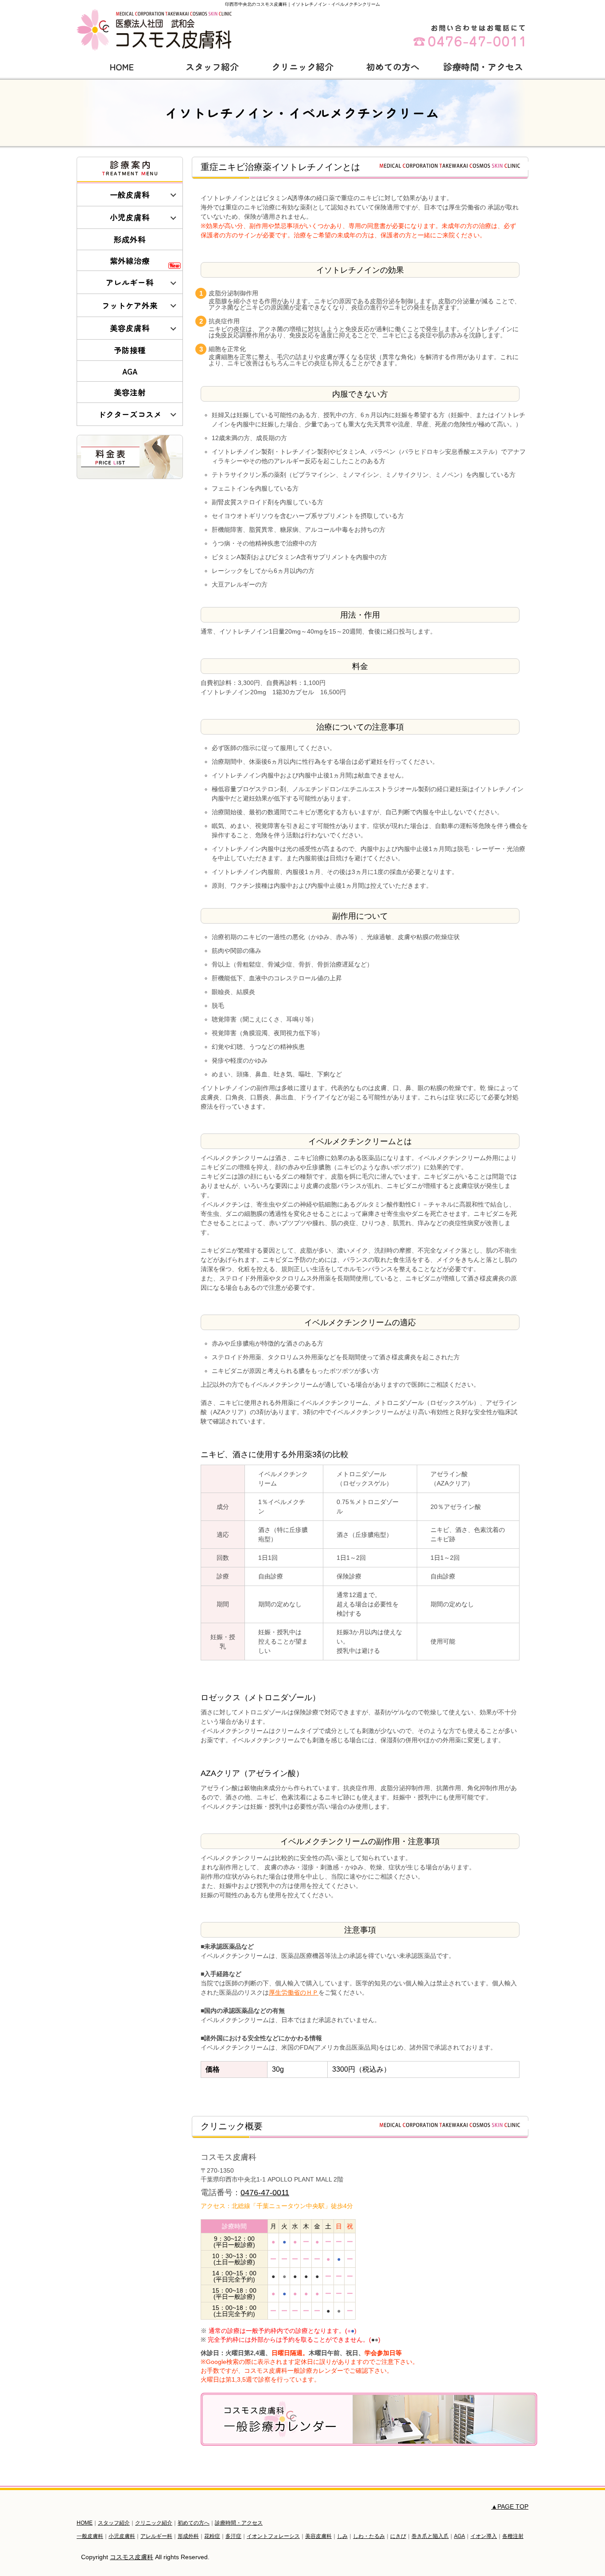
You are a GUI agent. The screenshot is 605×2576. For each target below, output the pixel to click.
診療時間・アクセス (483, 67)
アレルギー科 (130, 282)
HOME (122, 67)
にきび (398, 2536)
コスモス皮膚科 (132, 2557)
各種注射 (513, 2536)
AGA (130, 371)
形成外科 (130, 239)
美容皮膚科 (130, 328)
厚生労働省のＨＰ (294, 1992)
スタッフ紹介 (212, 67)
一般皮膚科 (130, 195)
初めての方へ (393, 67)
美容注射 (130, 392)
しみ (342, 2536)
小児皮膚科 (130, 217)
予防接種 (130, 350)
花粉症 (212, 2536)
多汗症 (233, 2536)
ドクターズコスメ (130, 414)
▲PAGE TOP (510, 2506)
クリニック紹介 (302, 67)
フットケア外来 (130, 305)
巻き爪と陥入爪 (430, 2536)
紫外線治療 (130, 261)
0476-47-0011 (265, 2193)
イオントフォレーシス (273, 2536)
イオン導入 (484, 2536)
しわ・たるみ (369, 2536)
